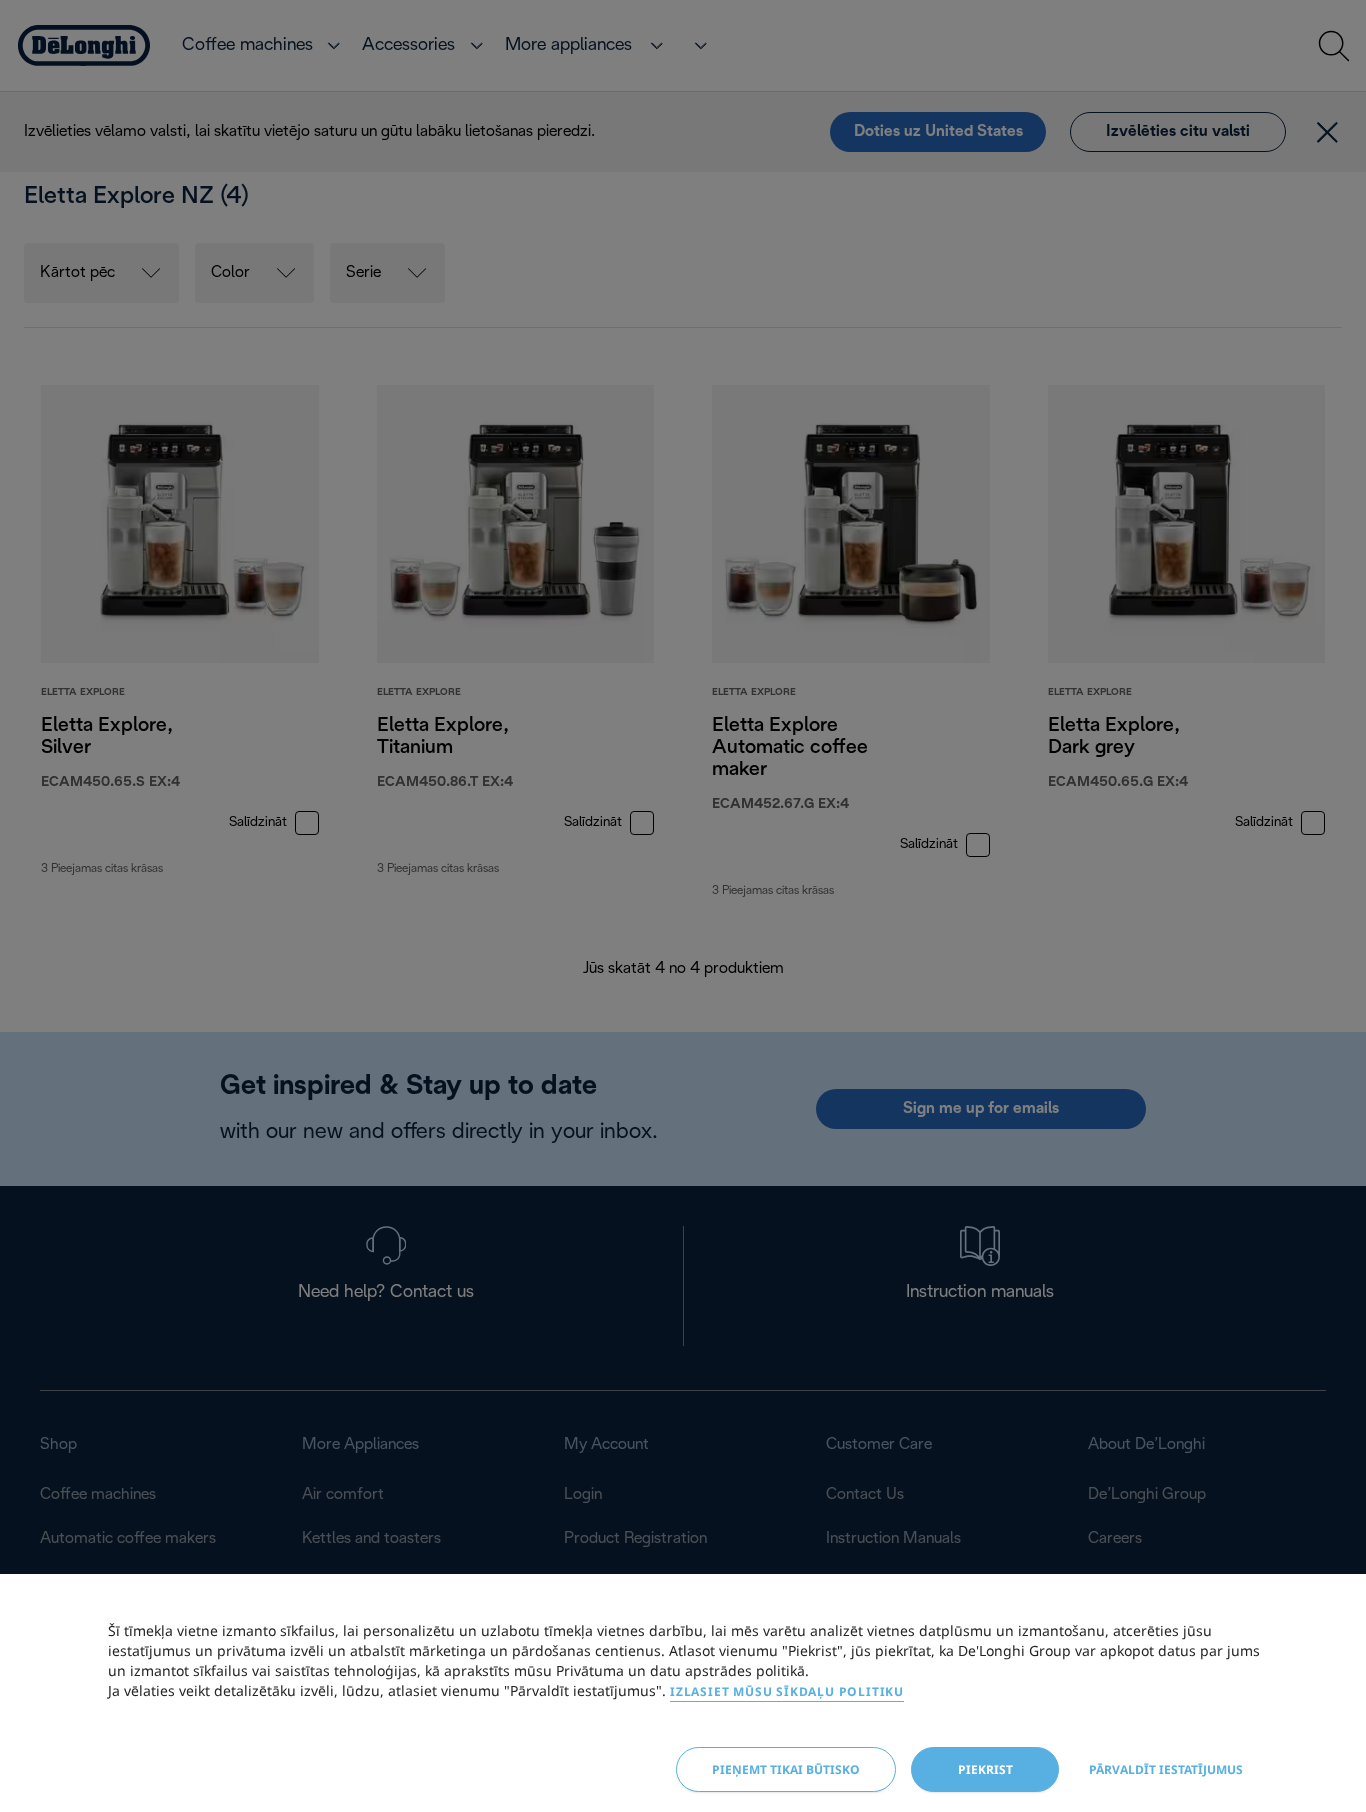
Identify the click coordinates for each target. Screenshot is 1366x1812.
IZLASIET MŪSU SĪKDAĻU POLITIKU (787, 1691)
